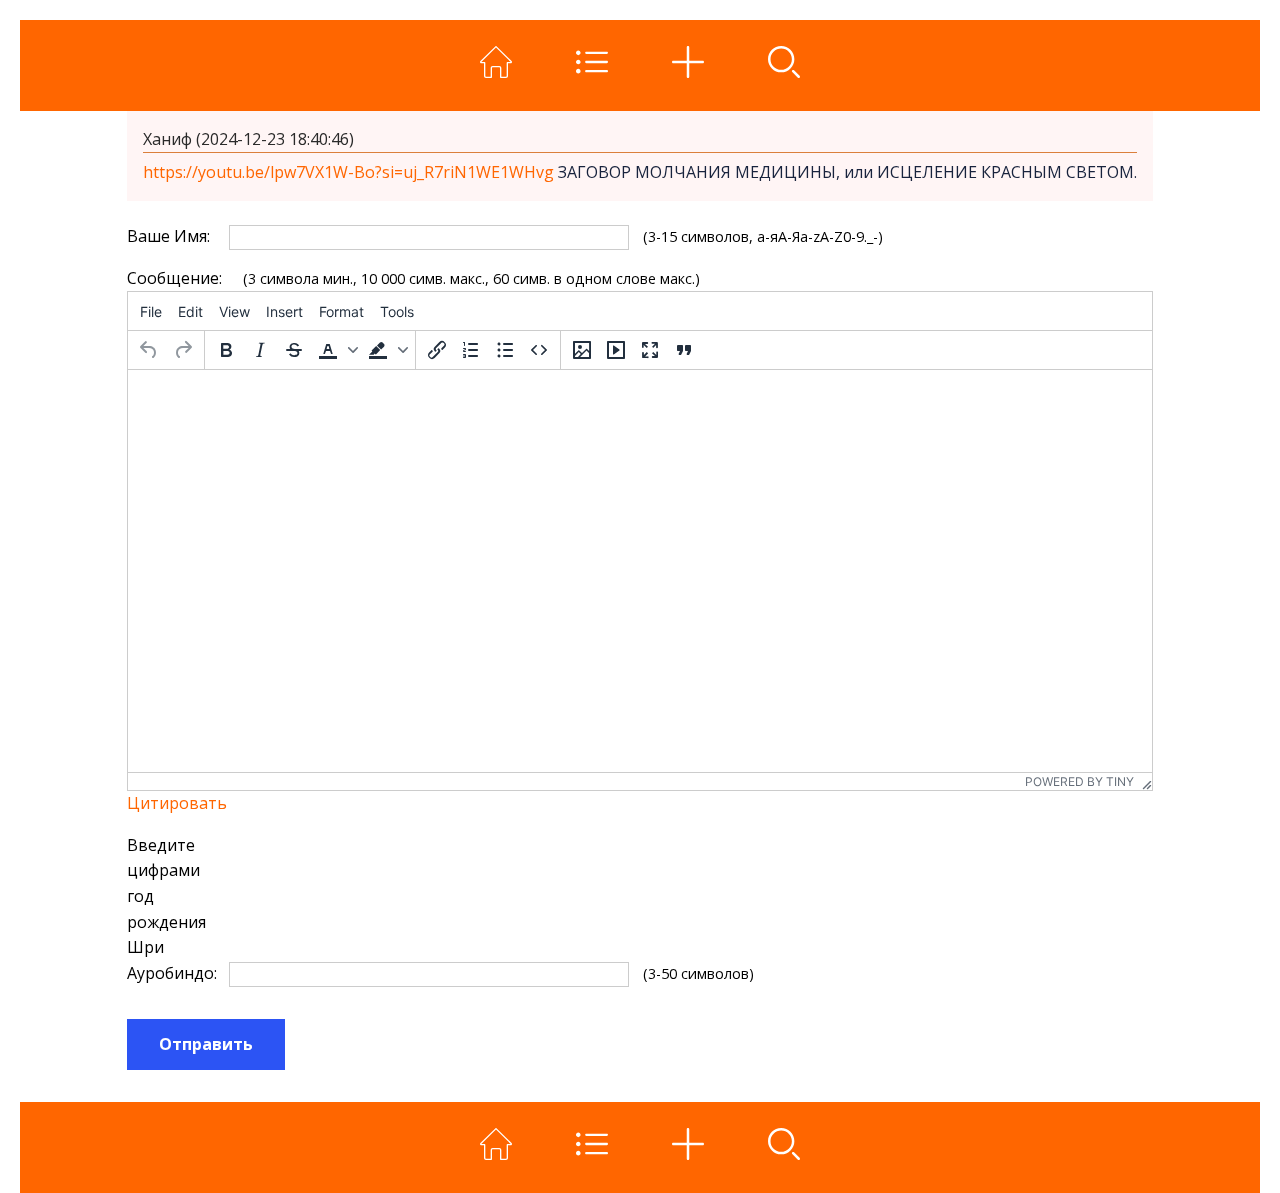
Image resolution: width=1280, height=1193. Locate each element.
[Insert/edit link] (437, 350)
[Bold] (226, 350)
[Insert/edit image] (582, 350)
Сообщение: (170, 278)
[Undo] (149, 350)
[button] (336, 350)
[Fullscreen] (650, 350)
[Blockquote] (684, 350)
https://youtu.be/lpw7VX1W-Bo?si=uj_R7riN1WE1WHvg (350, 172)
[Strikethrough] (294, 350)
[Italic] (260, 350)
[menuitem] (151, 311)
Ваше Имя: (168, 236)
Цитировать (177, 803)
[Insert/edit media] (616, 350)
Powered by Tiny (1079, 781)
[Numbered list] (471, 350)
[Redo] (183, 350)
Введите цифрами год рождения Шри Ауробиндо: (170, 909)
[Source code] (539, 350)
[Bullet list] (505, 350)
